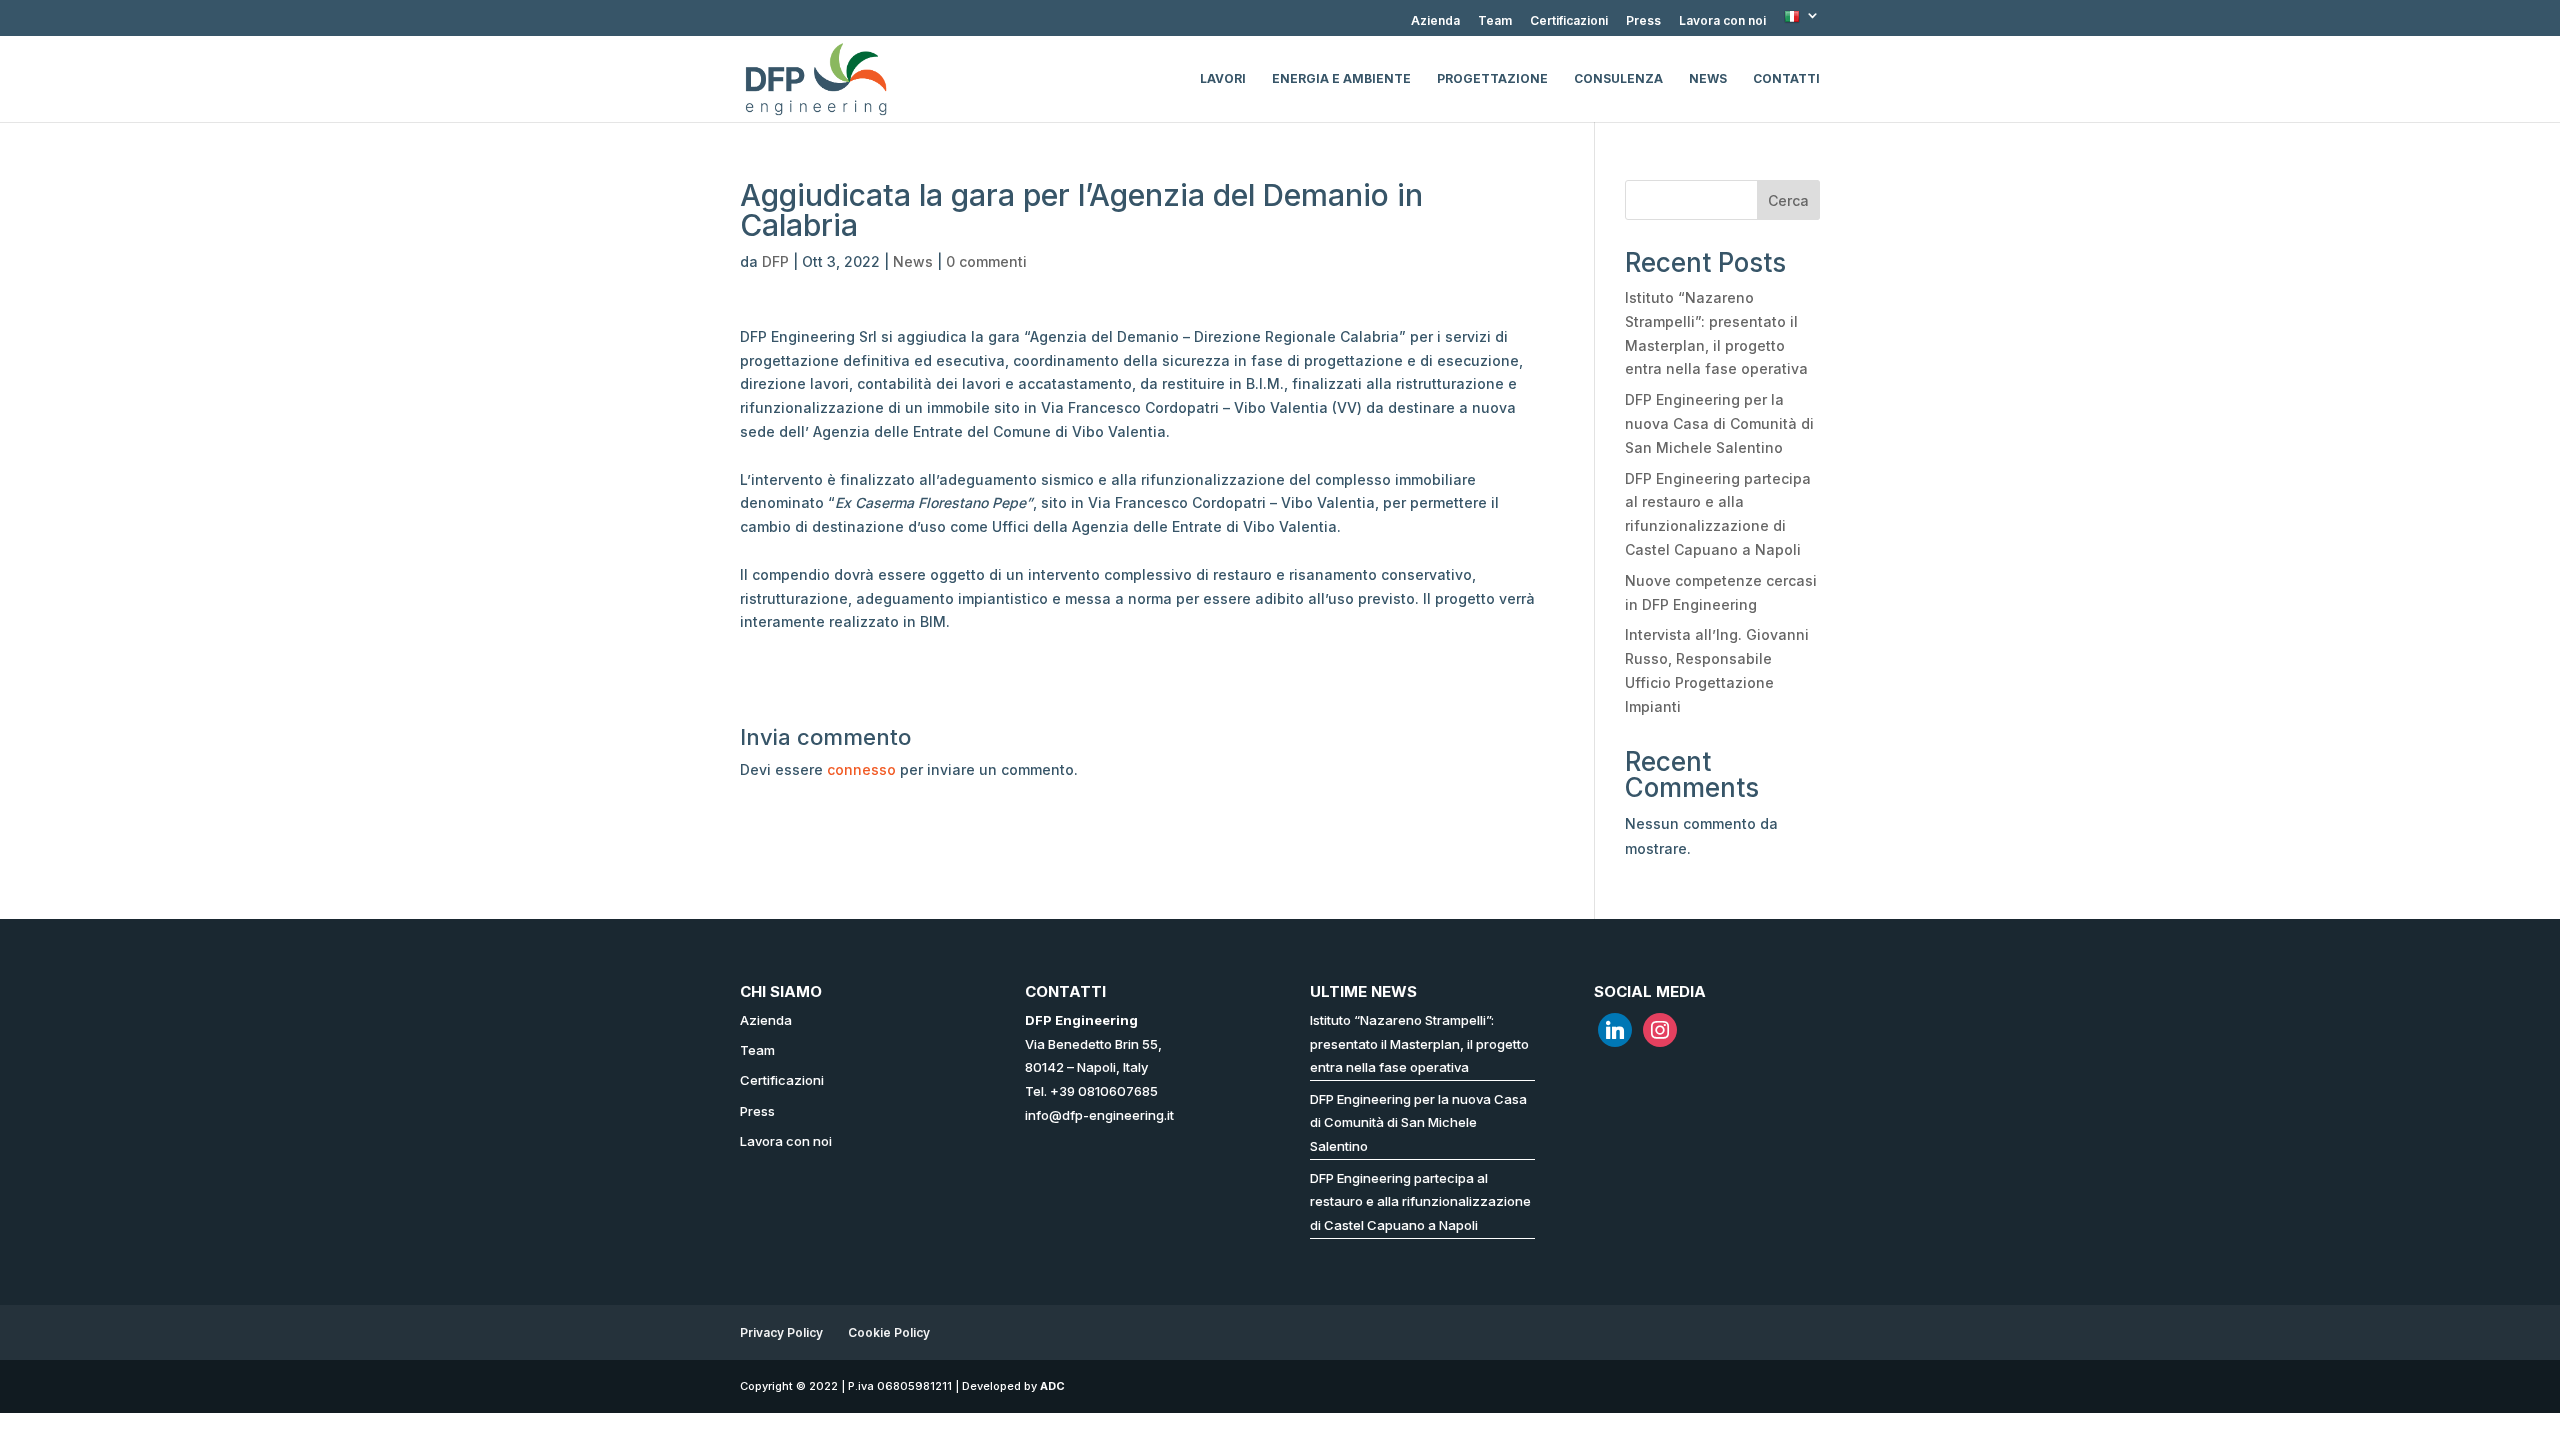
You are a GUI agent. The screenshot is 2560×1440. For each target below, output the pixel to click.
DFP (775, 261)
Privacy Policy (781, 1332)
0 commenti (986, 261)
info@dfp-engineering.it (1099, 1115)
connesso (861, 769)
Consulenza (1618, 79)
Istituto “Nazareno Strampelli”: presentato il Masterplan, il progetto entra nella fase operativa (1419, 1044)
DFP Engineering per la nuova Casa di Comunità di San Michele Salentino (1719, 423)
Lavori (1223, 79)
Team (1495, 21)
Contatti (1786, 79)
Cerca (1788, 200)
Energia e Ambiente (1341, 79)
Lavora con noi (1722, 21)
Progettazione (1492, 79)
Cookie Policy (889, 1332)
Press (1643, 21)
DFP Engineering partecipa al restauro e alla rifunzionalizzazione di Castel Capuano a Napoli (1420, 1202)
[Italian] (1802, 22)
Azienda (1435, 21)
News (1708, 79)
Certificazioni (1569, 21)
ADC (1052, 1386)
